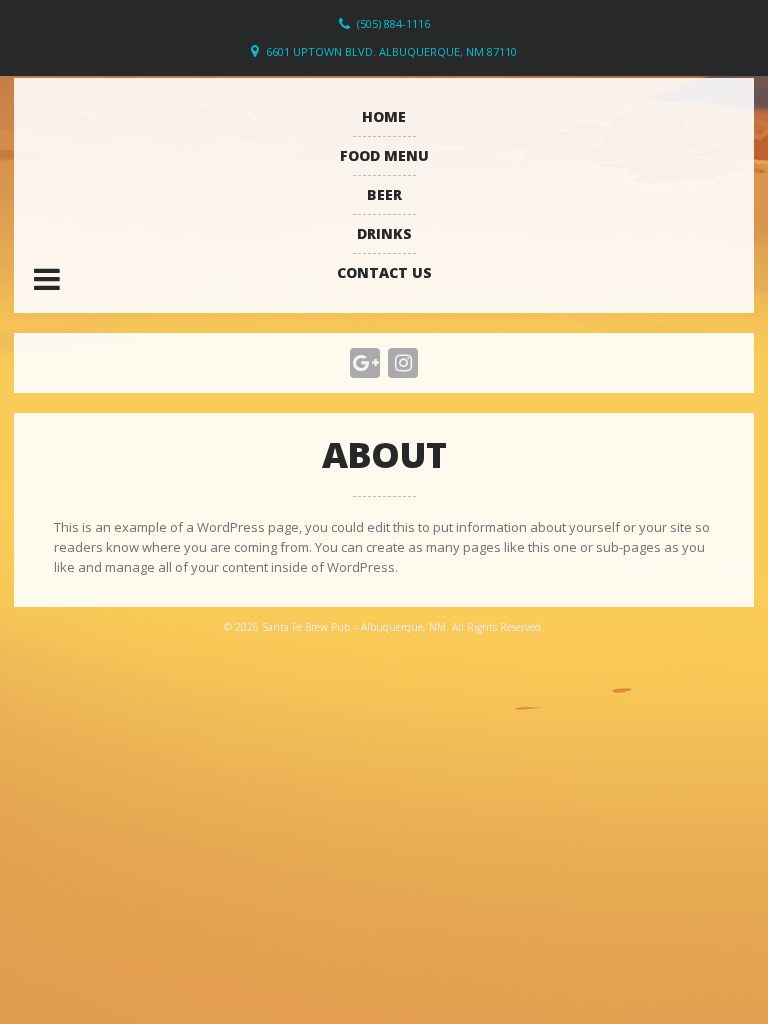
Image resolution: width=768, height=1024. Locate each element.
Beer (384, 194)
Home (384, 116)
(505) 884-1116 (393, 23)
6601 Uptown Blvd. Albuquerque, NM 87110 (391, 51)
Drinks (384, 233)
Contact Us (384, 272)
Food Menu (384, 155)
